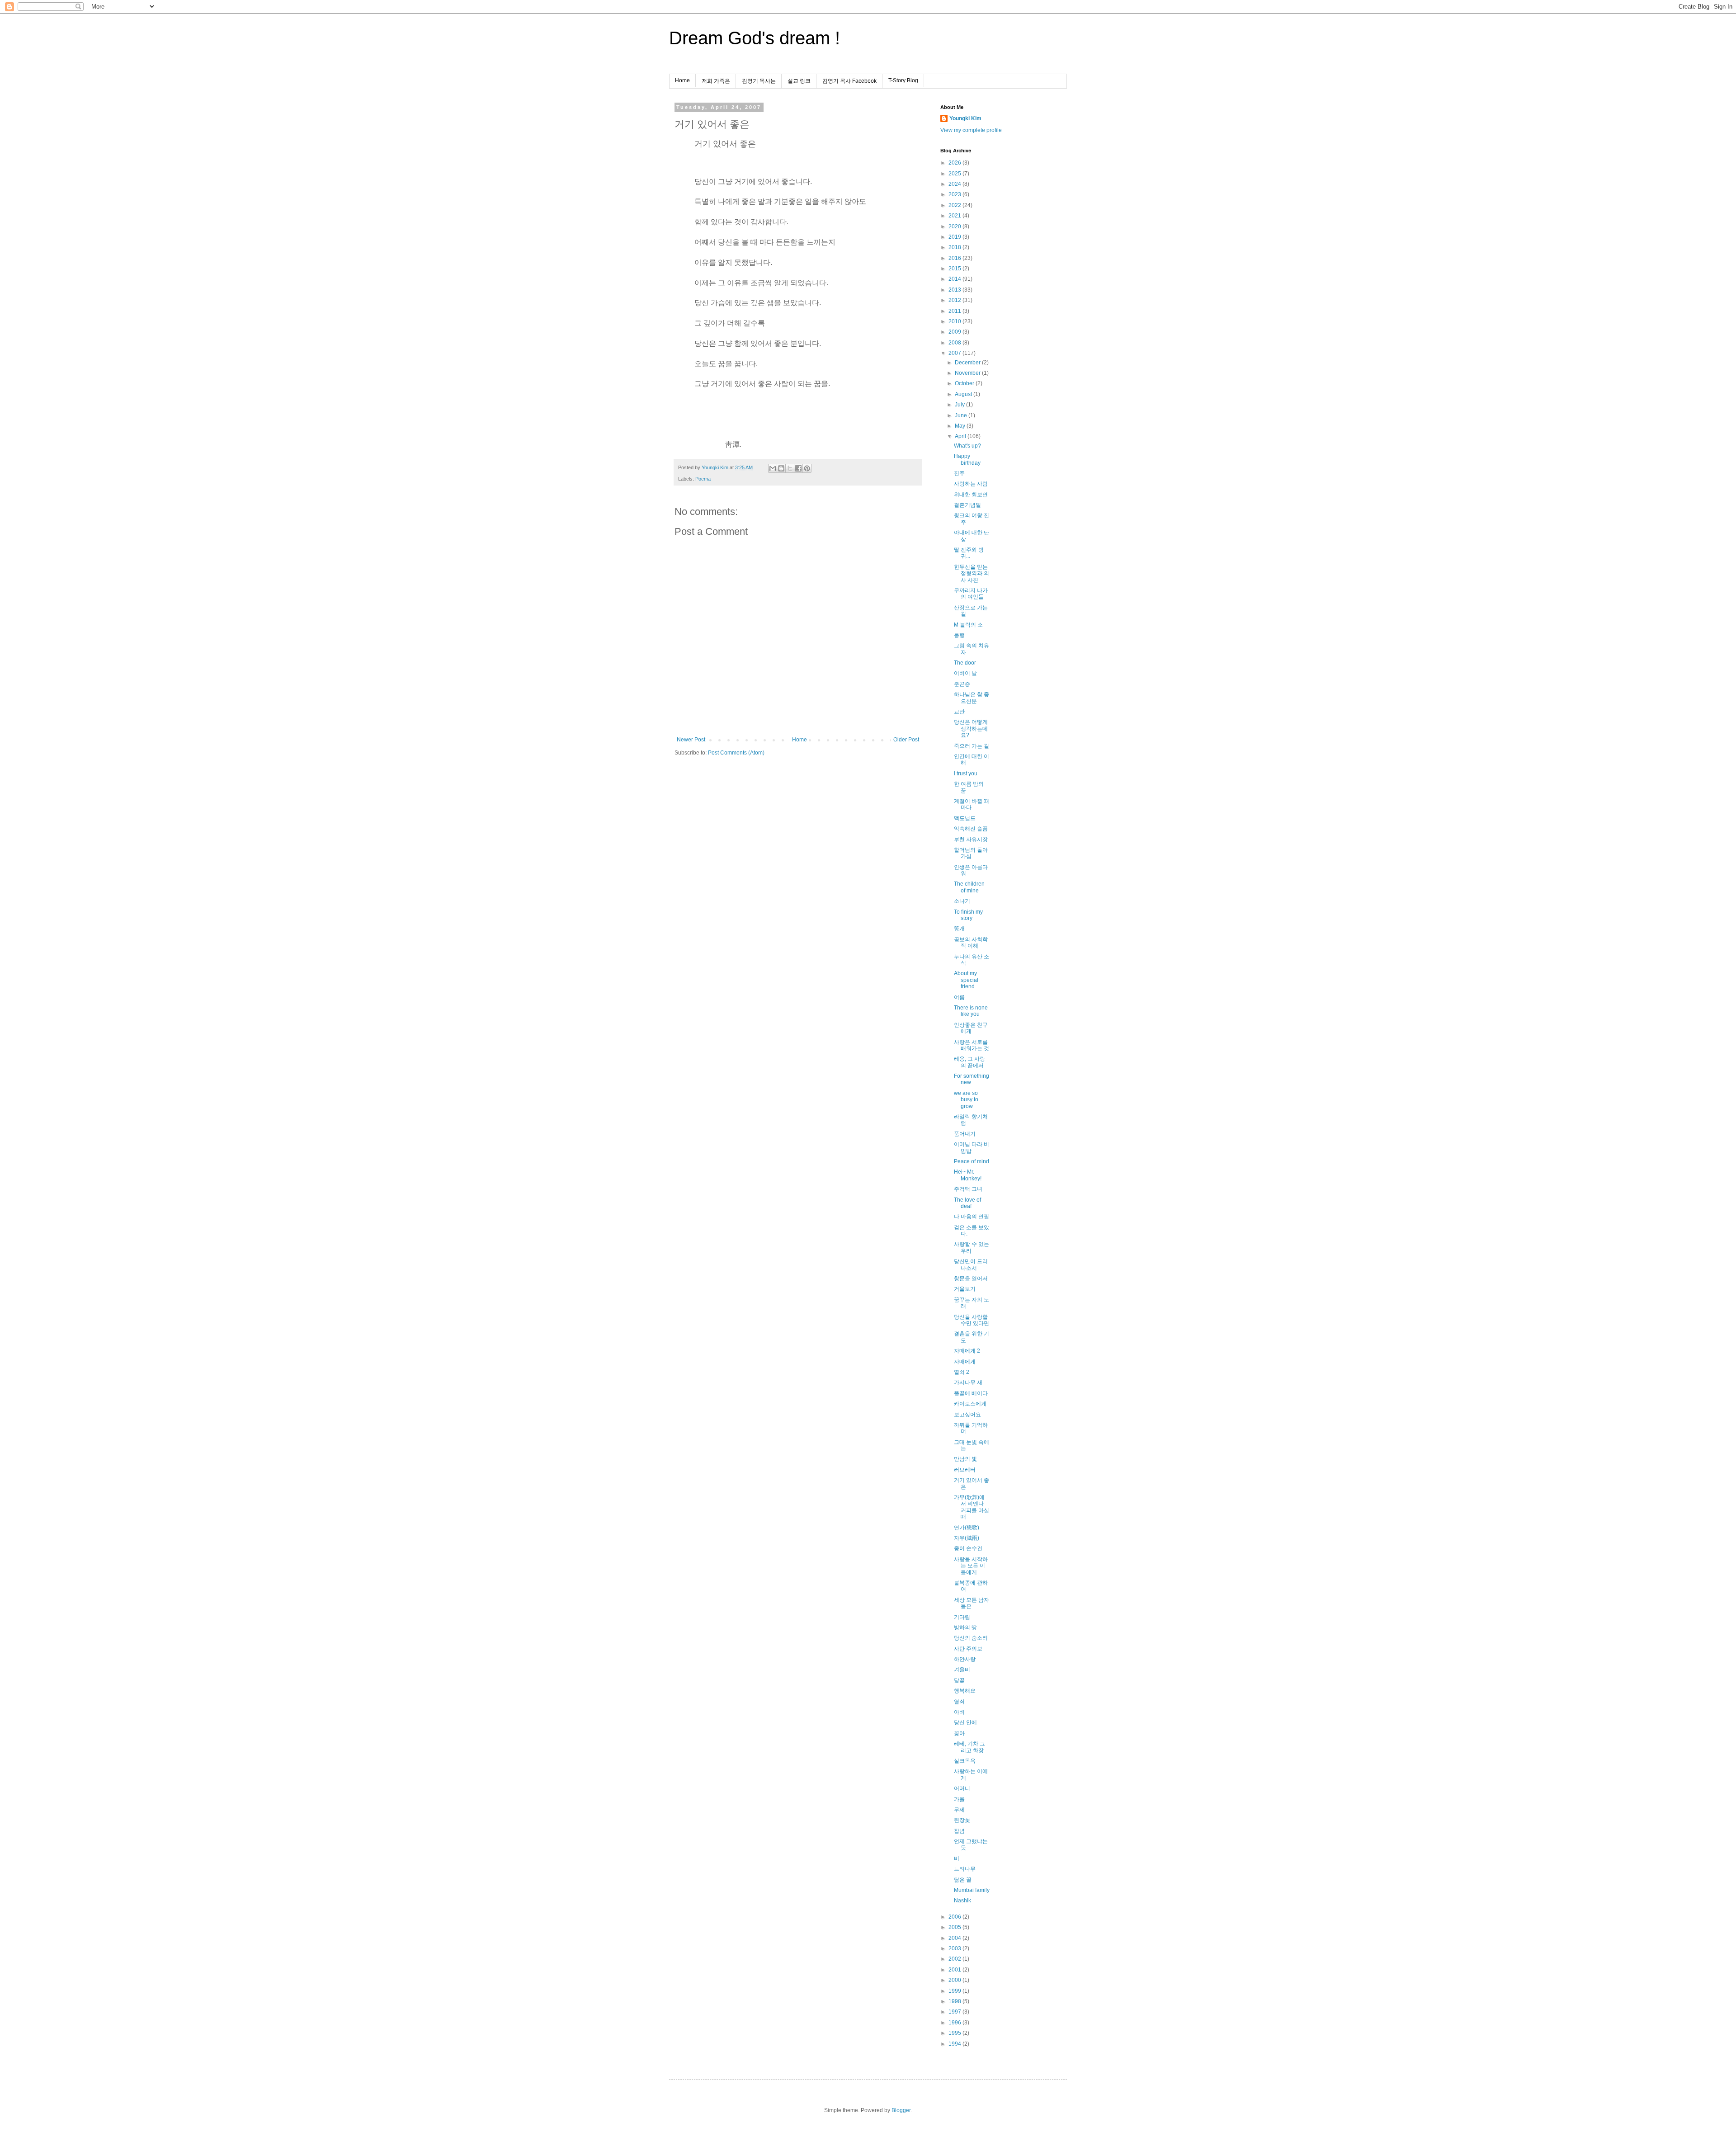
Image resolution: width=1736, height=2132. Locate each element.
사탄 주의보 (968, 1649)
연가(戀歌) (967, 1528)
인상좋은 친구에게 (971, 1028)
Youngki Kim (965, 118)
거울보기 (965, 1289)
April (961, 436)
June (962, 415)
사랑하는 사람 (971, 484)
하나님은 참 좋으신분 (972, 698)
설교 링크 (799, 81)
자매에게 (965, 1362)
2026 (955, 163)
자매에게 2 (967, 1351)
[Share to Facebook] (798, 468)
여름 (959, 997)
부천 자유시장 (971, 840)
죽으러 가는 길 (972, 746)
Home (682, 80)
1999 (955, 1991)
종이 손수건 (968, 1548)
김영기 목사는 (759, 81)
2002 (955, 1959)
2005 (955, 1927)
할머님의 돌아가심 (971, 853)
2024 (955, 184)
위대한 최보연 (971, 495)
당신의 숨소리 (971, 1638)
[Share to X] (790, 468)
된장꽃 (962, 1820)
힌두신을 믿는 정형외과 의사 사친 (972, 573)
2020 (955, 226)
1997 (955, 2012)
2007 (955, 353)
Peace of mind (972, 1161)
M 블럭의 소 (968, 625)
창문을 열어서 (971, 1278)
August (964, 394)
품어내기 (965, 1134)
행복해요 (965, 1691)
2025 (955, 174)
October (965, 383)
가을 (959, 1799)
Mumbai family (972, 1890)
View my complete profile (971, 130)
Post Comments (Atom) (736, 753)
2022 (955, 205)
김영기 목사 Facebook (849, 81)
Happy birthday (967, 459)
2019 (955, 237)
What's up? (967, 446)
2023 (955, 194)
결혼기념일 (967, 505)
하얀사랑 (965, 1659)
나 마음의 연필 (972, 1217)
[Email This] (773, 468)
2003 (955, 1948)
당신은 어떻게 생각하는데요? (971, 729)
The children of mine (969, 887)
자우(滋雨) (967, 1538)
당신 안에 (965, 1722)
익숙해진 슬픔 (971, 829)
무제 (959, 1810)
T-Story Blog (903, 80)
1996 (955, 2023)
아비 (959, 1712)
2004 (955, 1938)
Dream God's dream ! (755, 38)
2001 (955, 1970)
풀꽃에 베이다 (971, 1393)
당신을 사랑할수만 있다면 (972, 1320)
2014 (955, 279)
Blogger (901, 2110)
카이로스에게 (970, 1404)
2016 (955, 258)
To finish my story (968, 915)
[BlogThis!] (781, 468)
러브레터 (965, 1470)
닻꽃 (959, 1680)
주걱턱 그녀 (968, 1189)
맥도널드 (965, 818)
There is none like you (971, 1011)
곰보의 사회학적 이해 (971, 943)
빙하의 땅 (965, 1627)
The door (965, 663)
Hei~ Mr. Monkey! (968, 1175)
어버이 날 (965, 673)
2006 (955, 1917)
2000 (955, 1980)
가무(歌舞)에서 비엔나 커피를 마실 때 (972, 1507)
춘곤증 (962, 684)
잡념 (959, 1831)
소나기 (962, 901)
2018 (955, 247)
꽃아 (959, 1733)
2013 (955, 290)
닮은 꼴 (963, 1880)
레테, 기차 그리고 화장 (969, 1747)
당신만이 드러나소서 (971, 1264)
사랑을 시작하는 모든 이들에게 (971, 1566)
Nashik (962, 1901)
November (968, 373)
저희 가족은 (716, 81)
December (968, 363)
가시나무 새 (968, 1382)
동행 (959, 635)
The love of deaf (967, 1203)
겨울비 (962, 1670)
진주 (959, 473)
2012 (955, 300)
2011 (955, 311)
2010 (955, 321)
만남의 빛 (965, 1459)
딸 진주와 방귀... (969, 553)
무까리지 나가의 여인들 (971, 594)
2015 (955, 269)
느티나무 (965, 1869)
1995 (955, 2033)
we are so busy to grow (966, 1100)
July (960, 405)
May (961, 426)
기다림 (962, 1617)
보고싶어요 (967, 1415)
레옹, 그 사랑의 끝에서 (969, 1062)
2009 (955, 332)
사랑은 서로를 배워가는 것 (972, 1045)
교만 (959, 712)
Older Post (906, 740)
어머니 (962, 1788)
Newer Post (691, 740)
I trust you (966, 774)
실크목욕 (965, 1761)
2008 (955, 343)
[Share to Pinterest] (807, 468)
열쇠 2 (962, 1372)
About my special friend (966, 980)
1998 (955, 2001)
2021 (955, 216)
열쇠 (959, 1702)
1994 (955, 2044)
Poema (703, 479)
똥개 (959, 929)
